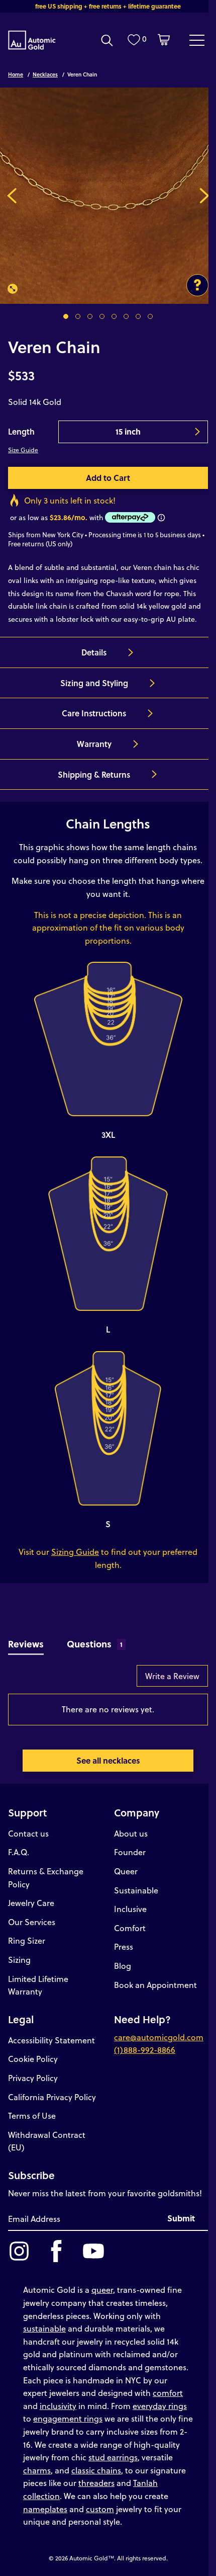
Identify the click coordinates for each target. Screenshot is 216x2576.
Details (94, 652)
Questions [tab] (95, 1644)
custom (100, 2509)
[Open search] (107, 40)
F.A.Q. (19, 1852)
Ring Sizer (27, 1940)
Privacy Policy (33, 2078)
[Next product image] (204, 196)
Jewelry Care (31, 1903)
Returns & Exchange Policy (46, 1878)
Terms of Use (32, 2115)
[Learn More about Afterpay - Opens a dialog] (161, 518)
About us (131, 1833)
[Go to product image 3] (90, 316)
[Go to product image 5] (114, 316)
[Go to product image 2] (78, 316)
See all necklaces (108, 1760)
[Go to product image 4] (102, 316)
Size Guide (23, 450)
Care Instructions (94, 713)
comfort (168, 2393)
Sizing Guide (75, 1552)
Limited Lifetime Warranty (38, 1985)
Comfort (130, 1928)
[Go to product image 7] (138, 316)
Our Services (32, 1922)
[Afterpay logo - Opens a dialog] (129, 517)
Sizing (19, 1960)
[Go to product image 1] (66, 316)
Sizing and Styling (94, 683)
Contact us (28, 1833)
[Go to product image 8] (150, 316)
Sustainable (136, 1890)
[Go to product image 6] (126, 316)
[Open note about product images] (197, 285)
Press (124, 1946)
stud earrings (113, 2457)
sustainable (44, 2328)
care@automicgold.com (159, 2037)
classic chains (96, 2470)
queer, (103, 2290)
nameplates (45, 2509)
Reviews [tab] (26, 1644)
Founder (130, 1852)
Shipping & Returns (94, 774)
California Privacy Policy (52, 2097)
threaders (96, 2483)
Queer (126, 1871)
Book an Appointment (155, 1985)
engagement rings (68, 2418)
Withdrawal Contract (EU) (47, 2141)
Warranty (94, 744)
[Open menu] (197, 40)
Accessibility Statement (51, 2040)
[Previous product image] (12, 196)
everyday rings (160, 2406)
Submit (181, 2218)
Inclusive (130, 1909)
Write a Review (172, 1676)
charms (37, 2470)
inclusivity (58, 2406)
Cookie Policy (33, 2059)
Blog (123, 1966)
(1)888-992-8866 (145, 2050)
